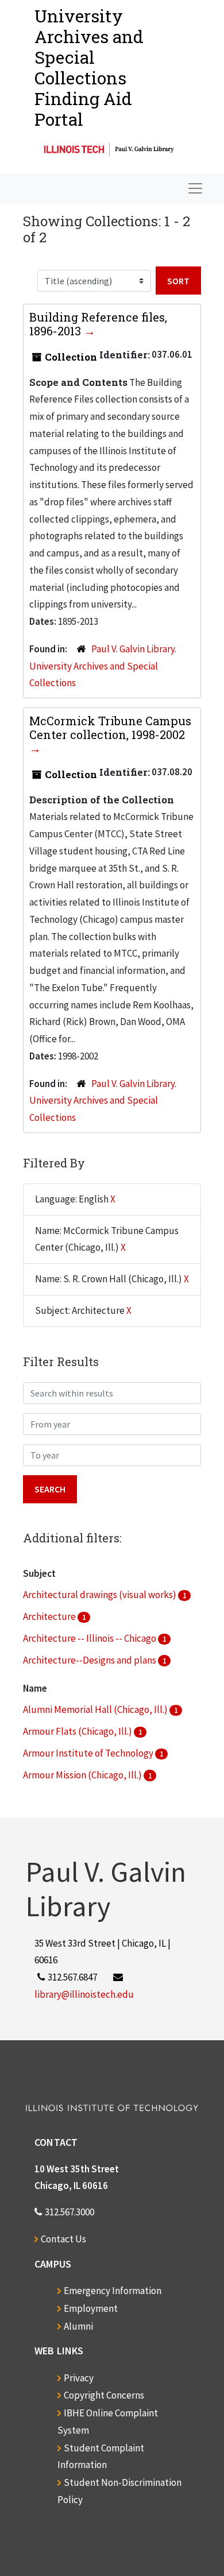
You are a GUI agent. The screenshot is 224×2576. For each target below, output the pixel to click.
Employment (91, 2308)
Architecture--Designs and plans (90, 1660)
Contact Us (63, 2239)
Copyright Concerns (104, 2395)
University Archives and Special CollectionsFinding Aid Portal (89, 67)
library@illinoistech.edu (84, 1994)
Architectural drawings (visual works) (101, 1595)
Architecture (50, 1616)
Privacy (79, 2378)
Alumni (78, 2326)
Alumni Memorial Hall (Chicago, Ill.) (96, 1709)
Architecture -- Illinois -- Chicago (90, 1638)
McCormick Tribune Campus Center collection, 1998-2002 (110, 728)
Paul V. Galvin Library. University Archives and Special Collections (103, 666)
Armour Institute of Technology (89, 1753)
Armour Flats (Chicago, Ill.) (78, 1731)
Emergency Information (113, 2291)
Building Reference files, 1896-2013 (98, 324)
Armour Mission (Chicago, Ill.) (83, 1775)
